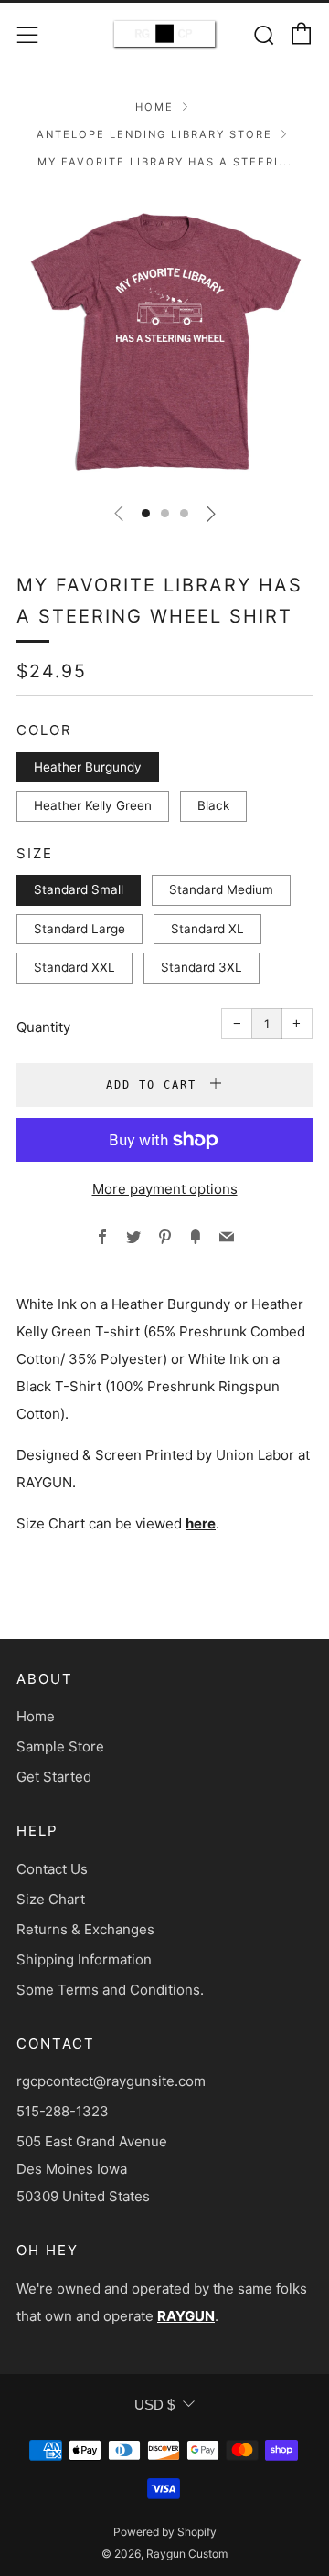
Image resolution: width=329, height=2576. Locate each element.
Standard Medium (221, 889)
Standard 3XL (202, 967)
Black (213, 805)
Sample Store (60, 1746)
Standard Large (80, 929)
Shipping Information (84, 1959)
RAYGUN (186, 2316)
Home (154, 107)
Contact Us (52, 1869)
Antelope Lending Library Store (154, 134)
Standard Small (79, 889)
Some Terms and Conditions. (110, 1990)
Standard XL (207, 929)
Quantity (43, 1027)
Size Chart (51, 1899)
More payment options (165, 1189)
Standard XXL (74, 967)
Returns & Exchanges (85, 1929)
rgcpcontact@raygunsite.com (111, 2081)
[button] (146, 513)
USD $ (154, 2405)
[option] (164, 339)
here (201, 1523)
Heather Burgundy (88, 767)
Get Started (54, 1777)
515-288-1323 (63, 2111)
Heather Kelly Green (93, 805)
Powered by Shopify (165, 2532)
